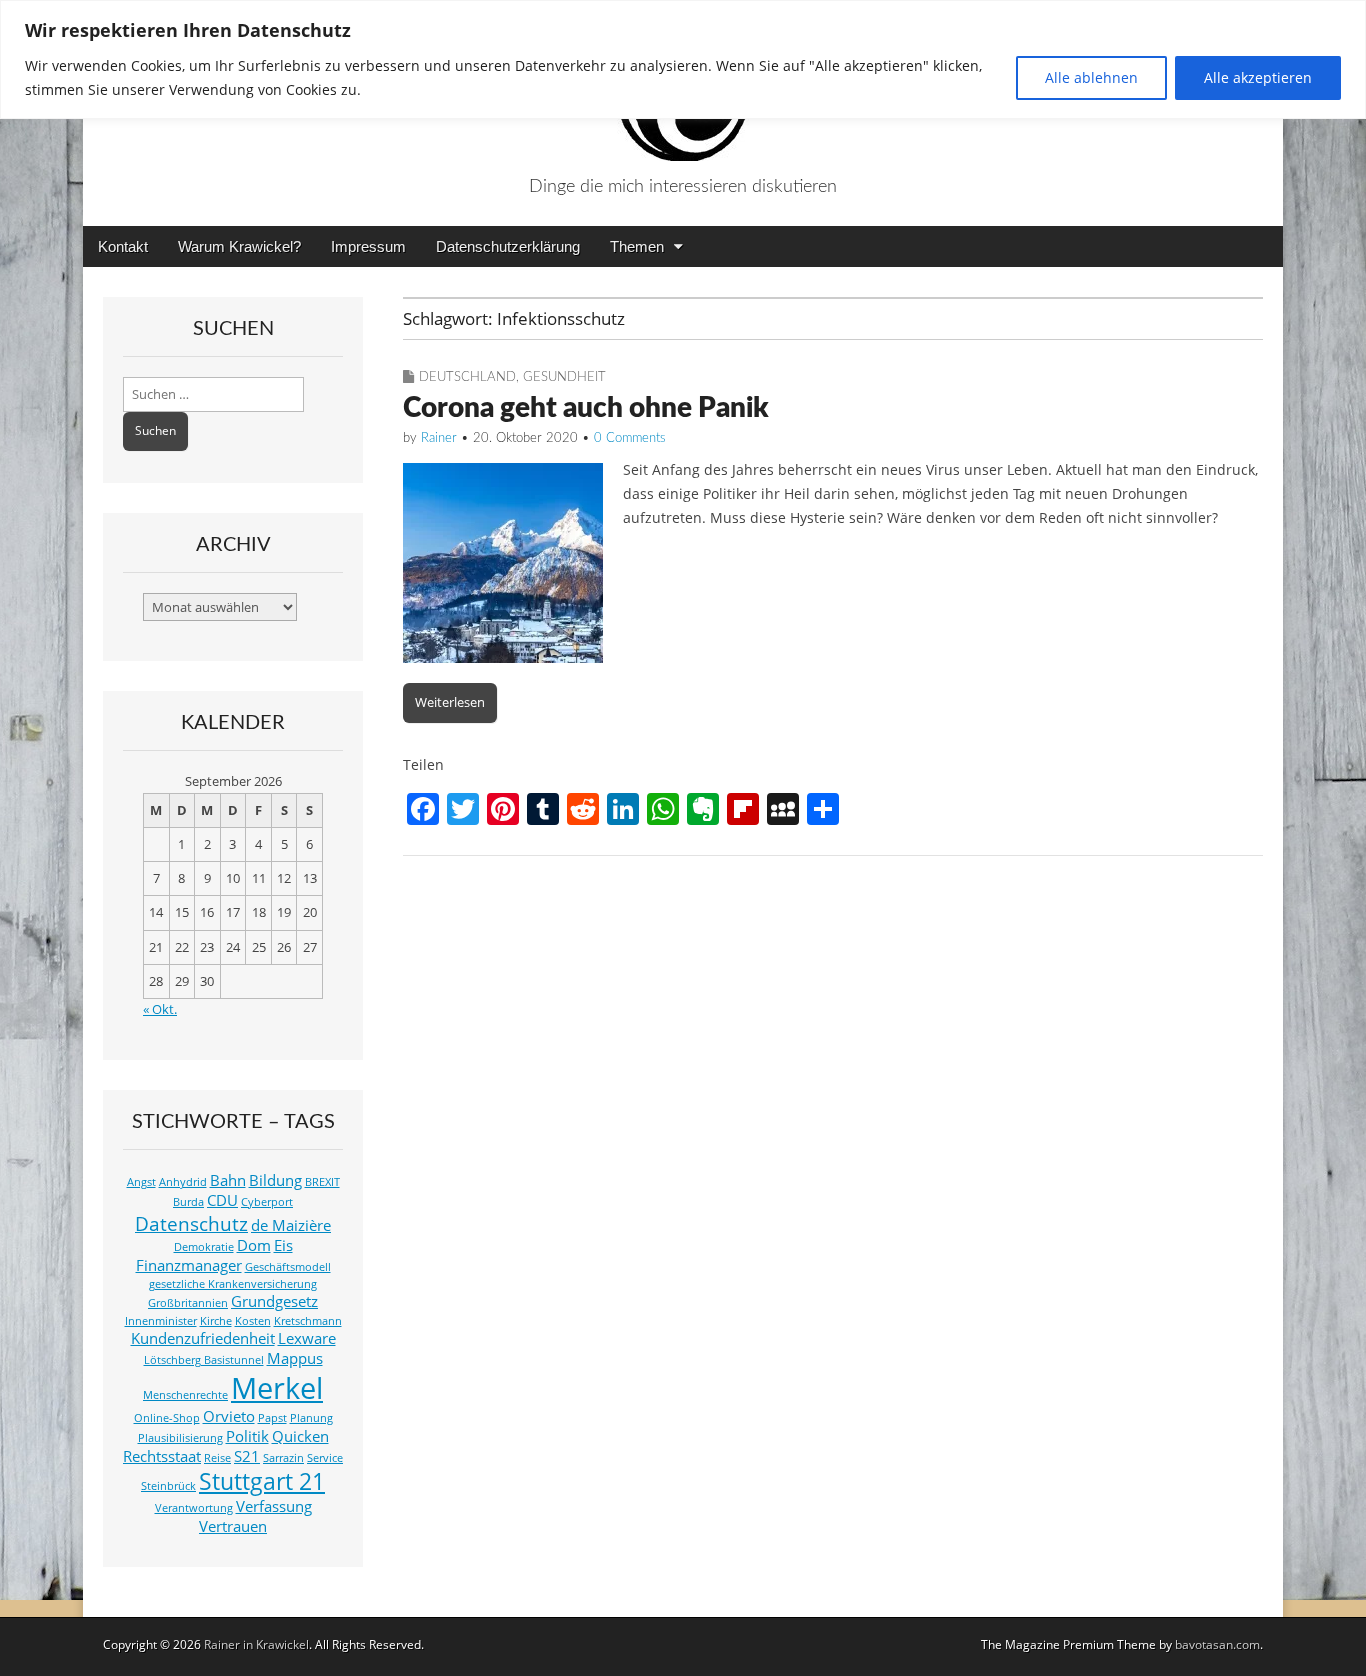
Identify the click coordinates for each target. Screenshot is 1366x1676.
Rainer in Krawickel (256, 1644)
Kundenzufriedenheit (203, 1338)
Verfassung (274, 1506)
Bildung (275, 1180)
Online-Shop (167, 1418)
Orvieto (229, 1416)
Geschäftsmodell (288, 1267)
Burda (188, 1202)
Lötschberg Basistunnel (204, 1360)
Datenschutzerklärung (508, 246)
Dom (254, 1245)
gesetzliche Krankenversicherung (233, 1284)
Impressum (368, 246)
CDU (222, 1200)
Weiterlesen (450, 702)
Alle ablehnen (1091, 77)
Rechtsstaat (162, 1456)
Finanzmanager (189, 1265)
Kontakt (123, 246)
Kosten (253, 1321)
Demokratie (204, 1247)
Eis (283, 1245)
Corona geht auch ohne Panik (586, 408)
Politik (247, 1436)
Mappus (295, 1358)
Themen (637, 246)
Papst (272, 1418)
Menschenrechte (185, 1395)
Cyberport (267, 1202)
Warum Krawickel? (239, 246)
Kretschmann (308, 1321)
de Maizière (291, 1225)
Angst (141, 1182)
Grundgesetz (274, 1301)
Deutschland (467, 377)
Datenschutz (191, 1223)
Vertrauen (233, 1526)
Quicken (300, 1436)
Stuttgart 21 (262, 1481)
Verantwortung (194, 1508)
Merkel (277, 1388)
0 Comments (630, 438)
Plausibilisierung (180, 1438)
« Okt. (160, 1009)
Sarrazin (283, 1458)
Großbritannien (188, 1303)
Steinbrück (168, 1486)
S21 (247, 1456)
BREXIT (322, 1182)
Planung (311, 1418)
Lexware (307, 1338)
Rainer (439, 438)
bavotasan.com (1217, 1644)
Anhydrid (183, 1182)
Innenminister (161, 1321)
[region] (683, 59)
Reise (217, 1458)
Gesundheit (564, 377)
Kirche (216, 1321)
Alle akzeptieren (1258, 77)
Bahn (228, 1180)
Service (325, 1458)
